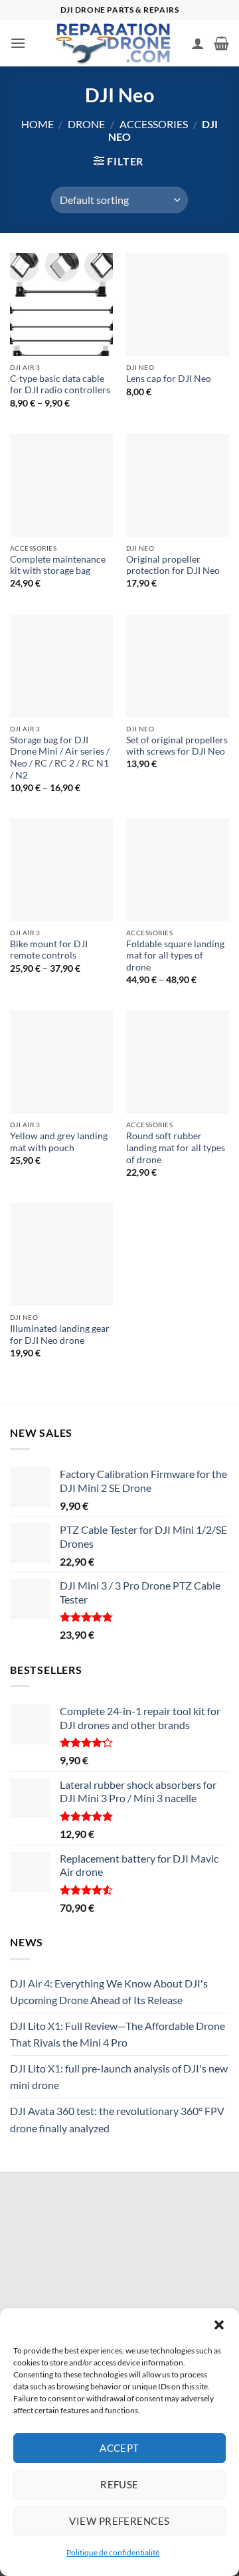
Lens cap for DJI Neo (169, 379)
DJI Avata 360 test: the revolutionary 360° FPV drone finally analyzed (117, 2119)
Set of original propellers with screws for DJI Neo (177, 746)
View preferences (119, 2521)
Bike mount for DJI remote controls (49, 950)
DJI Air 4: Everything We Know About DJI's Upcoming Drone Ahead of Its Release (109, 1992)
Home (38, 124)
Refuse (119, 2484)
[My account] (198, 43)
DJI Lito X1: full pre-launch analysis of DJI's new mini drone (119, 2077)
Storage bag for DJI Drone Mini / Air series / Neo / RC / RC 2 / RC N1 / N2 (60, 758)
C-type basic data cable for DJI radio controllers (60, 385)
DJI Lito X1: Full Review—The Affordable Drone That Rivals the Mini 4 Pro (118, 2034)
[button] (219, 2325)
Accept (119, 2448)
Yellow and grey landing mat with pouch (59, 1142)
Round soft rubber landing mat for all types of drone (176, 1148)
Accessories (154, 124)
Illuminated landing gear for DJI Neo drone (60, 1334)
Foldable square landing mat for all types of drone (175, 956)
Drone (86, 124)
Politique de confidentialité (113, 2552)
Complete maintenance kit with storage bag (58, 565)
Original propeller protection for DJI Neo (173, 565)
